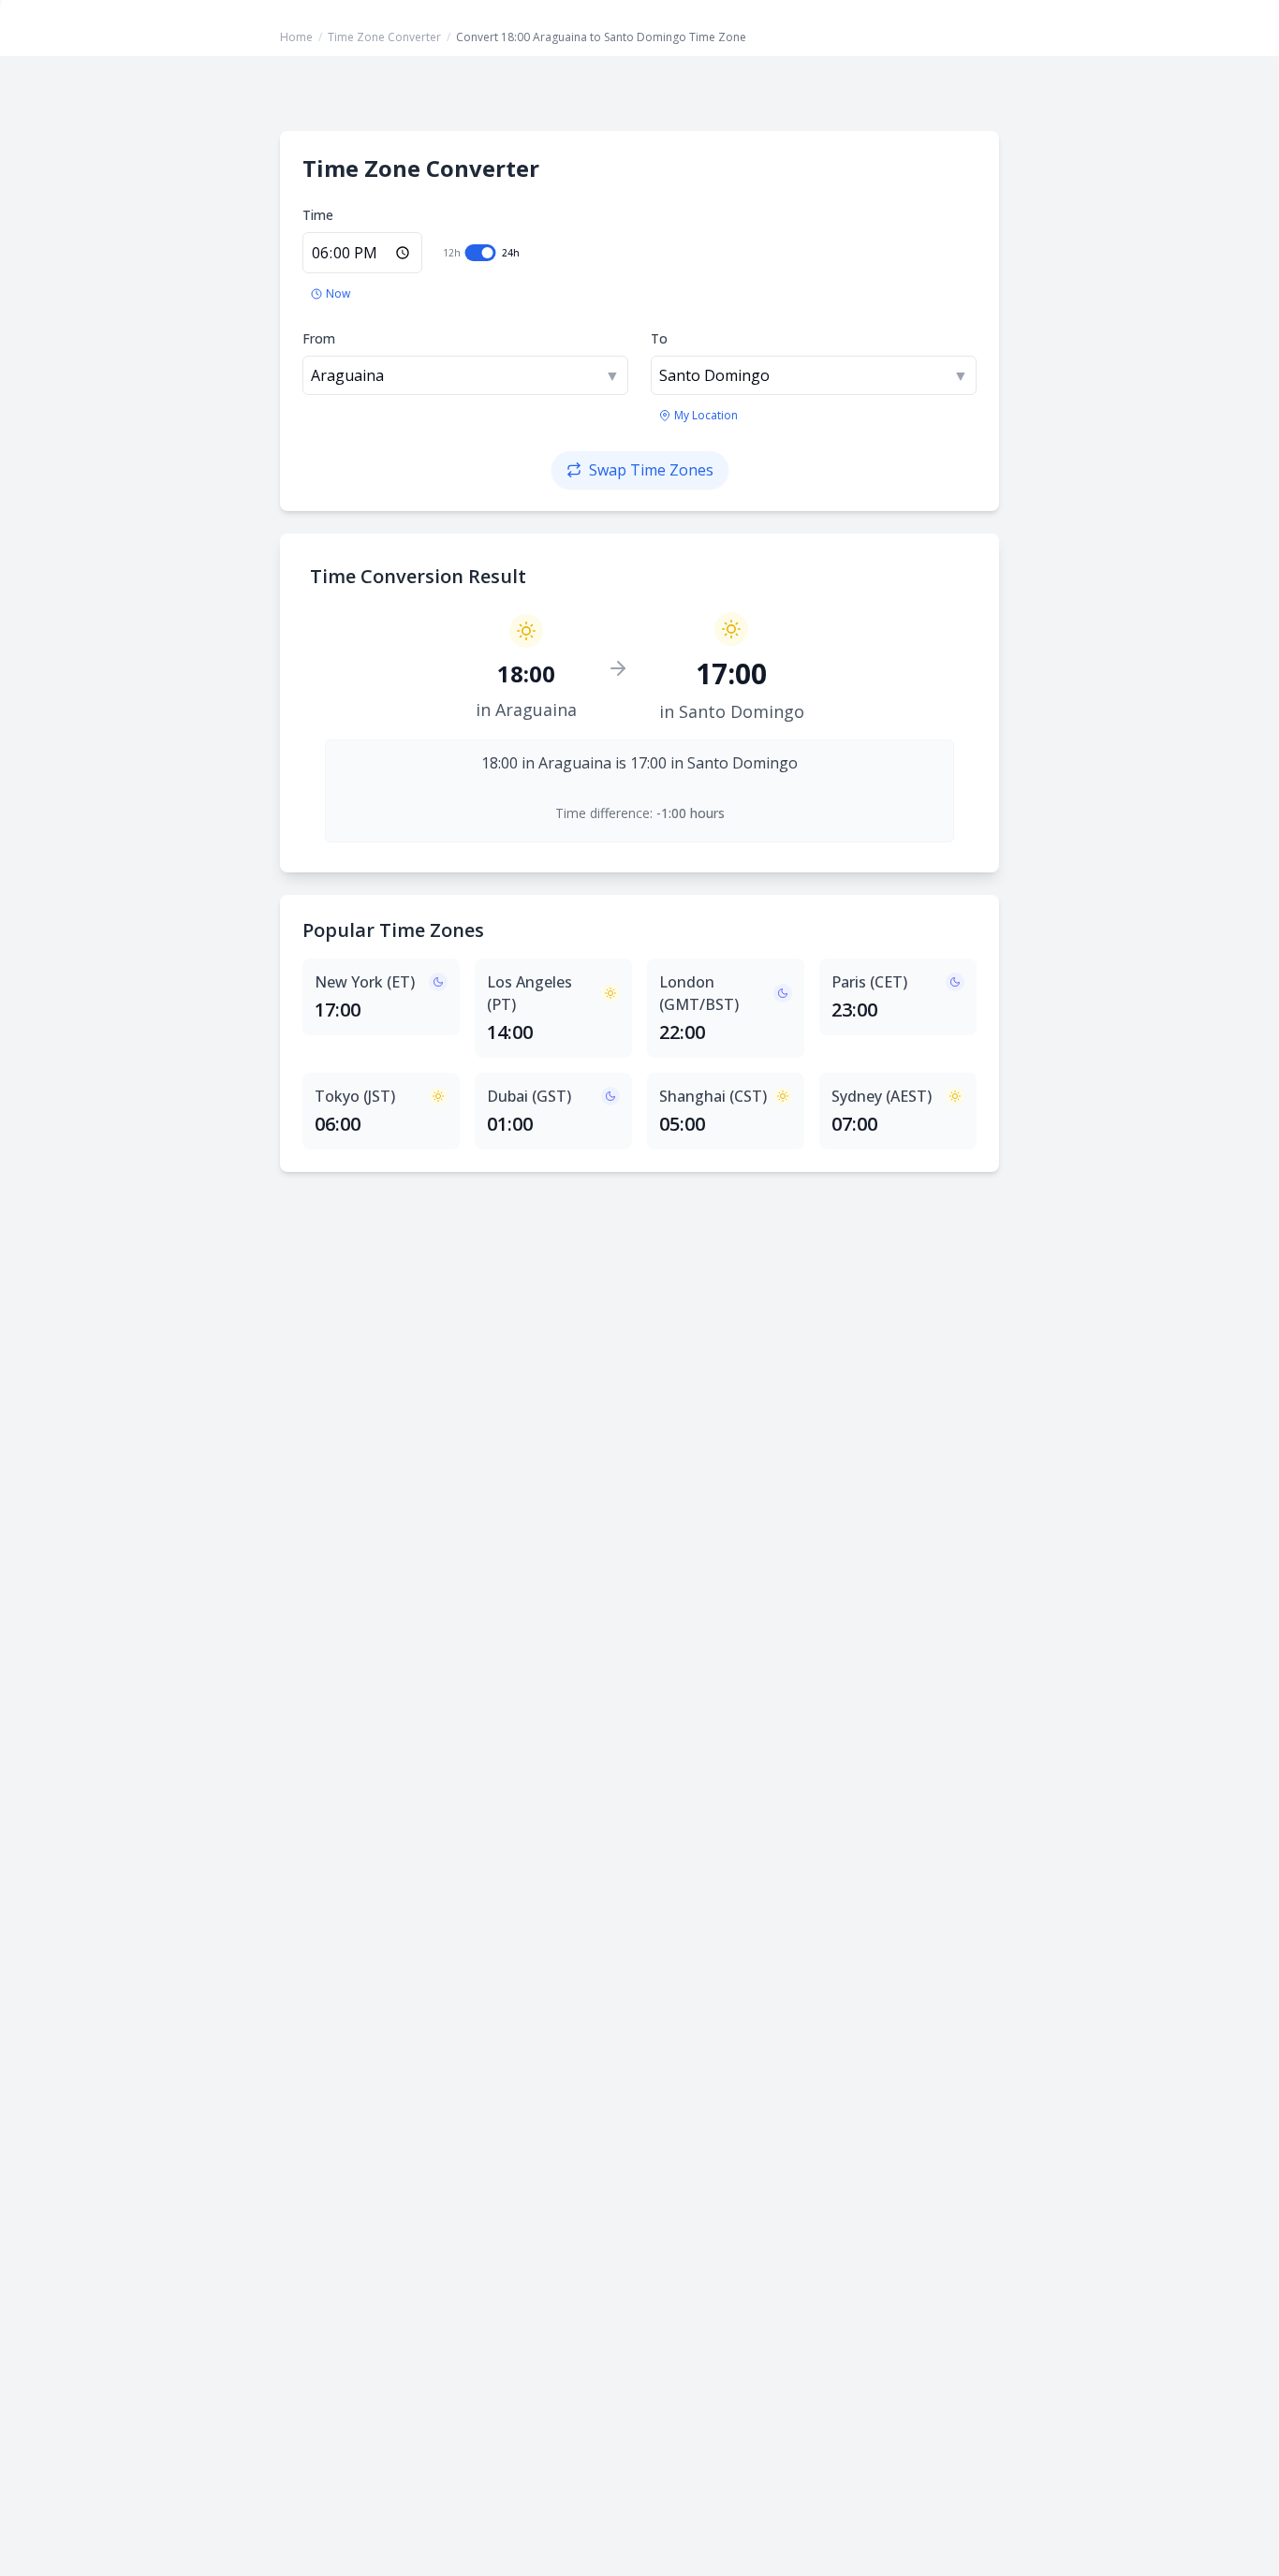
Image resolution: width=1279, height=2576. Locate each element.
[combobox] (465, 375)
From (319, 338)
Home (296, 37)
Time (318, 215)
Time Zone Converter (384, 37)
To (659, 338)
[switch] (481, 253)
